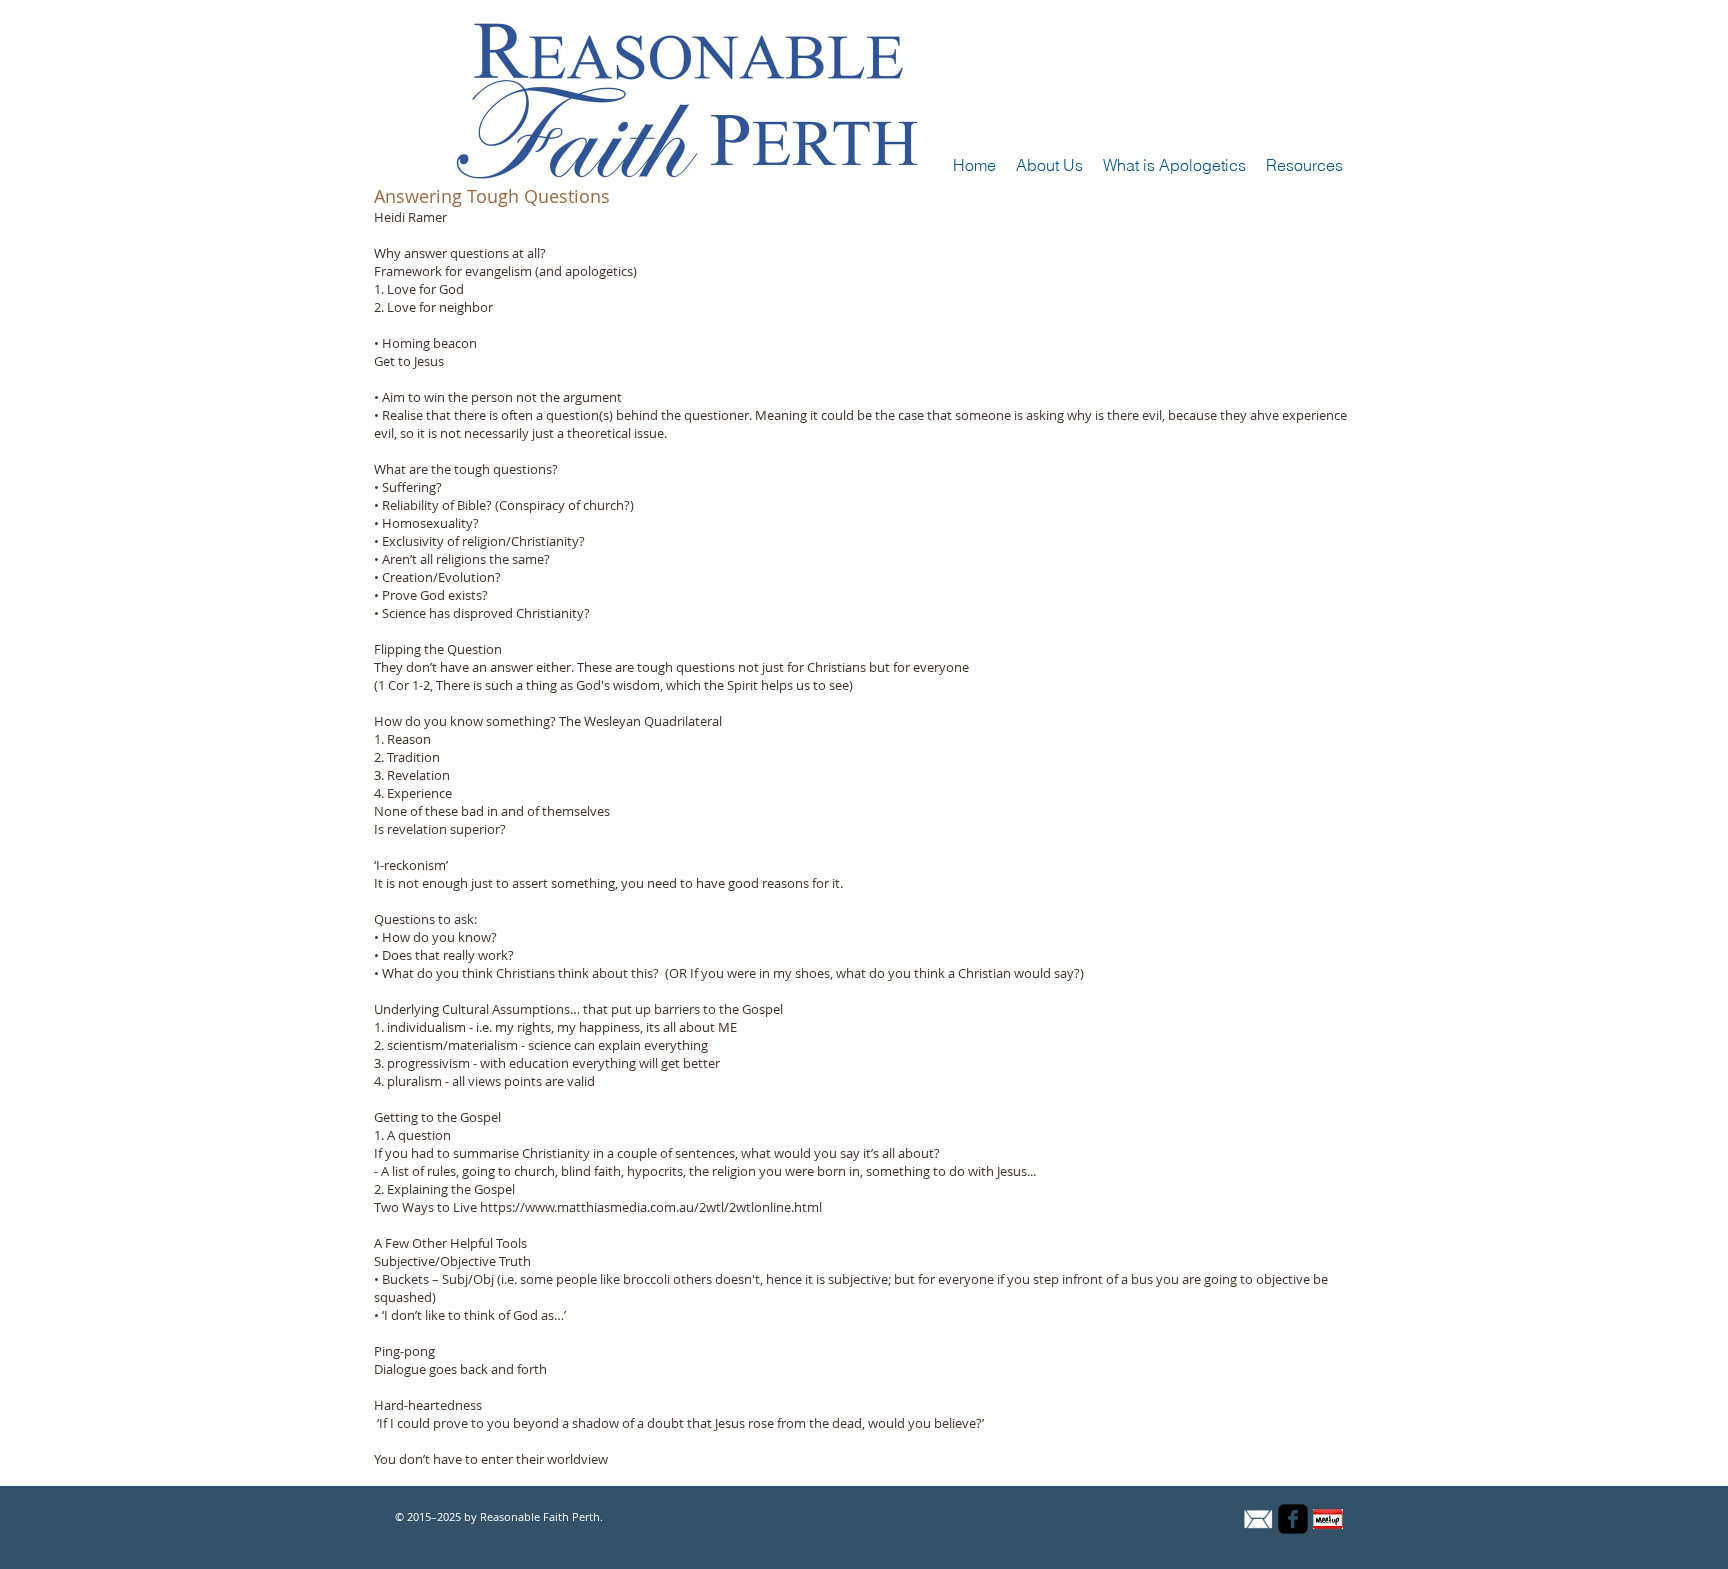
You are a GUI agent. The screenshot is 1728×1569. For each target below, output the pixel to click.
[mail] (1258, 1519)
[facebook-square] (1293, 1519)
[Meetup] (1328, 1519)
